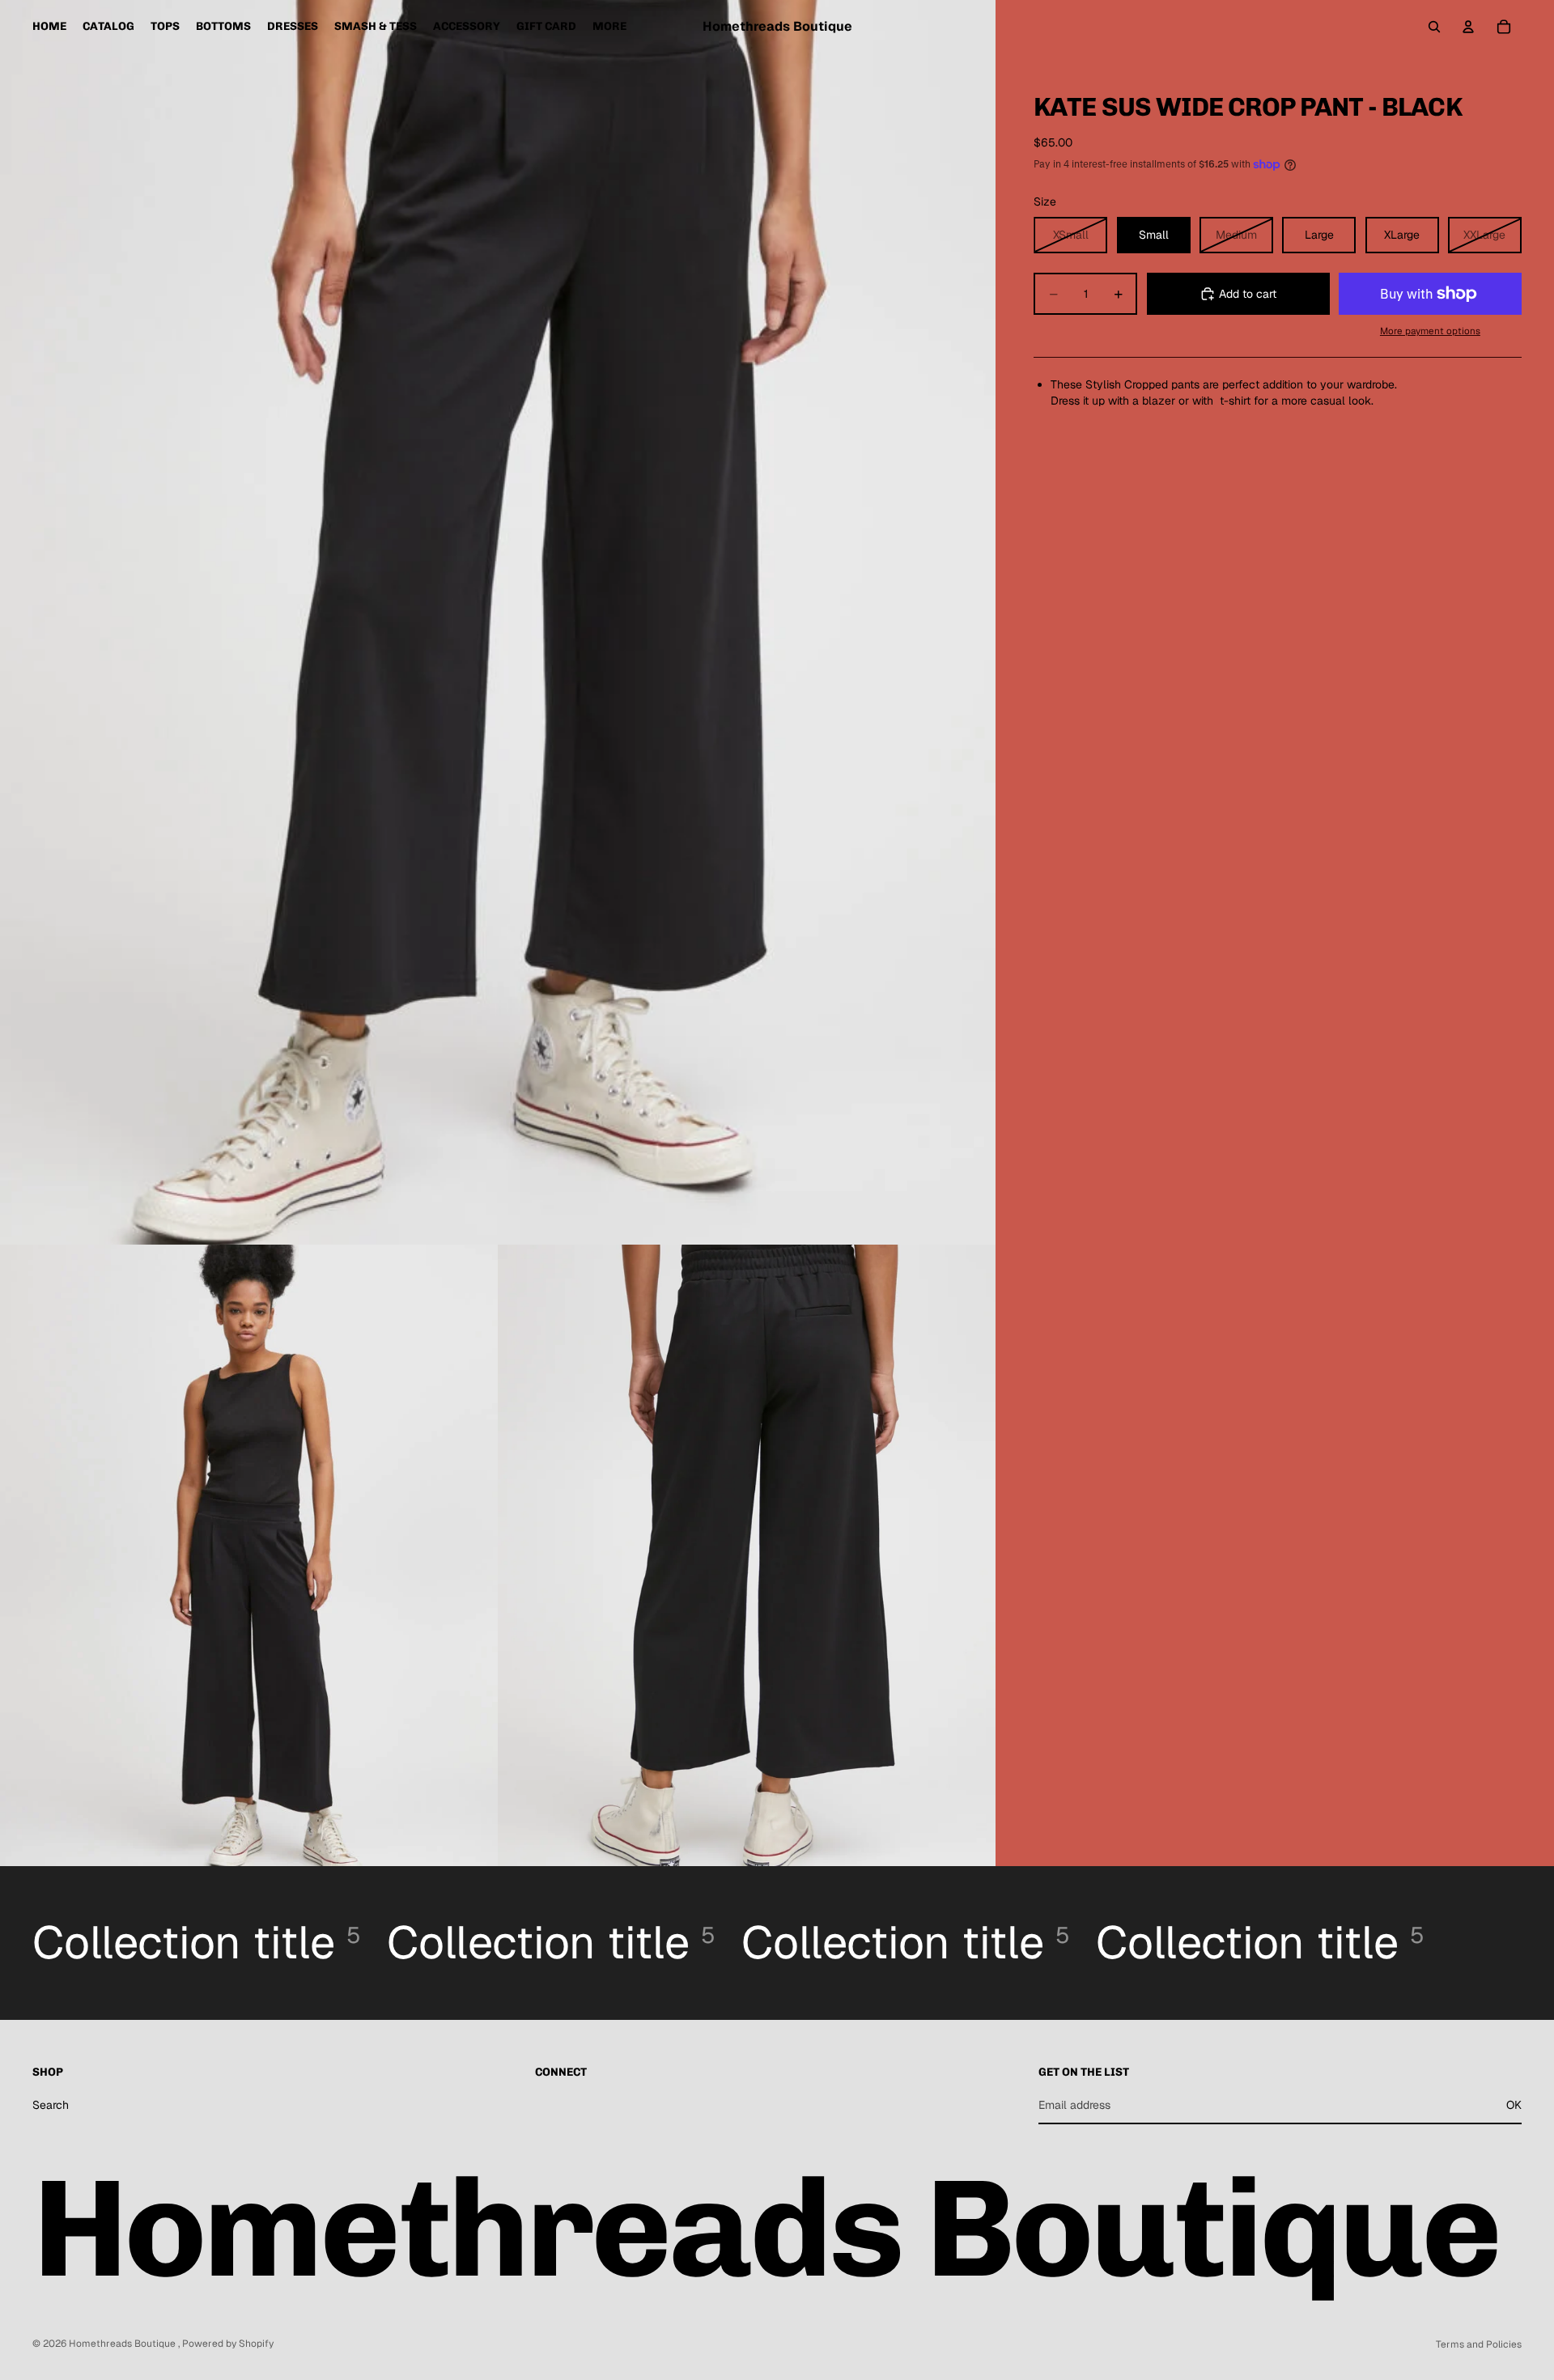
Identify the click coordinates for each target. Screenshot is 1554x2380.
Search (51, 2105)
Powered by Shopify (228, 2344)
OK (1514, 2105)
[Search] (1434, 27)
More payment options (1430, 331)
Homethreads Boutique (123, 2344)
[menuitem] (609, 27)
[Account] (1468, 27)
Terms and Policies (1479, 2344)
